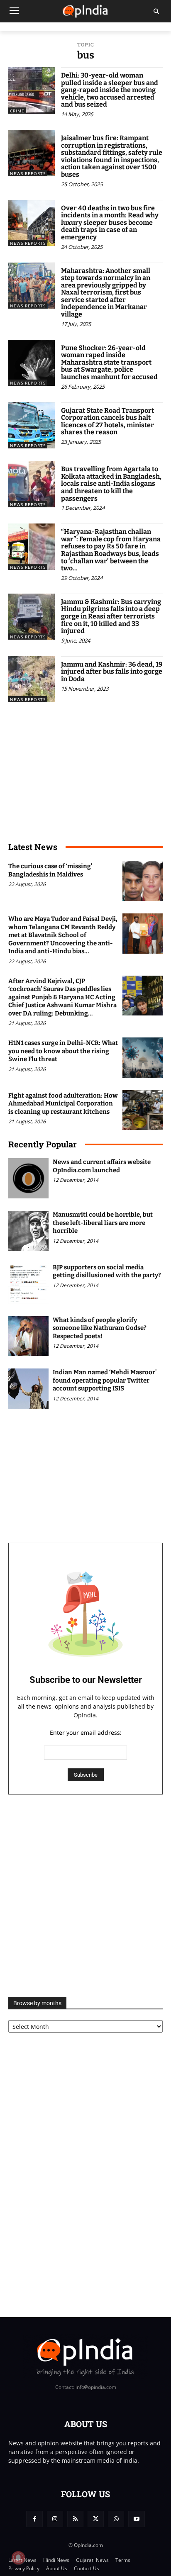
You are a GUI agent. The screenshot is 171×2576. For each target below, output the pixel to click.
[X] (96, 2519)
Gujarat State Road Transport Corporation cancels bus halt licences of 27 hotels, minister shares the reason (107, 421)
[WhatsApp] (116, 2519)
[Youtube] (136, 2519)
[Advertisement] (85, 1896)
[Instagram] (55, 2519)
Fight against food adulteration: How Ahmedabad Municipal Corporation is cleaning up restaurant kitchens (63, 1104)
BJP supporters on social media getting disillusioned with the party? (107, 1271)
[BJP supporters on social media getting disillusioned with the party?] (28, 1284)
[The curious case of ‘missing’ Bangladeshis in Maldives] (143, 881)
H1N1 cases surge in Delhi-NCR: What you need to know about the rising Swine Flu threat (63, 1051)
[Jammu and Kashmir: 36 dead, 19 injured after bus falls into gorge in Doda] (32, 679)
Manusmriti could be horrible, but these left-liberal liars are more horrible (103, 1223)
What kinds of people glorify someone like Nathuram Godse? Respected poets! (100, 1328)
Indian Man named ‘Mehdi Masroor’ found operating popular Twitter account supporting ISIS (105, 1380)
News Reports (28, 173)
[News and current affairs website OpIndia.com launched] (28, 1178)
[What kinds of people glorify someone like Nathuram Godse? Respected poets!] (28, 1336)
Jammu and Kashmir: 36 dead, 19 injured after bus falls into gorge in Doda (112, 672)
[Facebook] (34, 2519)
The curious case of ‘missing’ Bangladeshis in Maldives (50, 870)
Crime (17, 111)
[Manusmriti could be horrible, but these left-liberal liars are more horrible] (28, 1231)
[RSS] (75, 2519)
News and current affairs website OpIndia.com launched (102, 1166)
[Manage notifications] (18, 2558)
